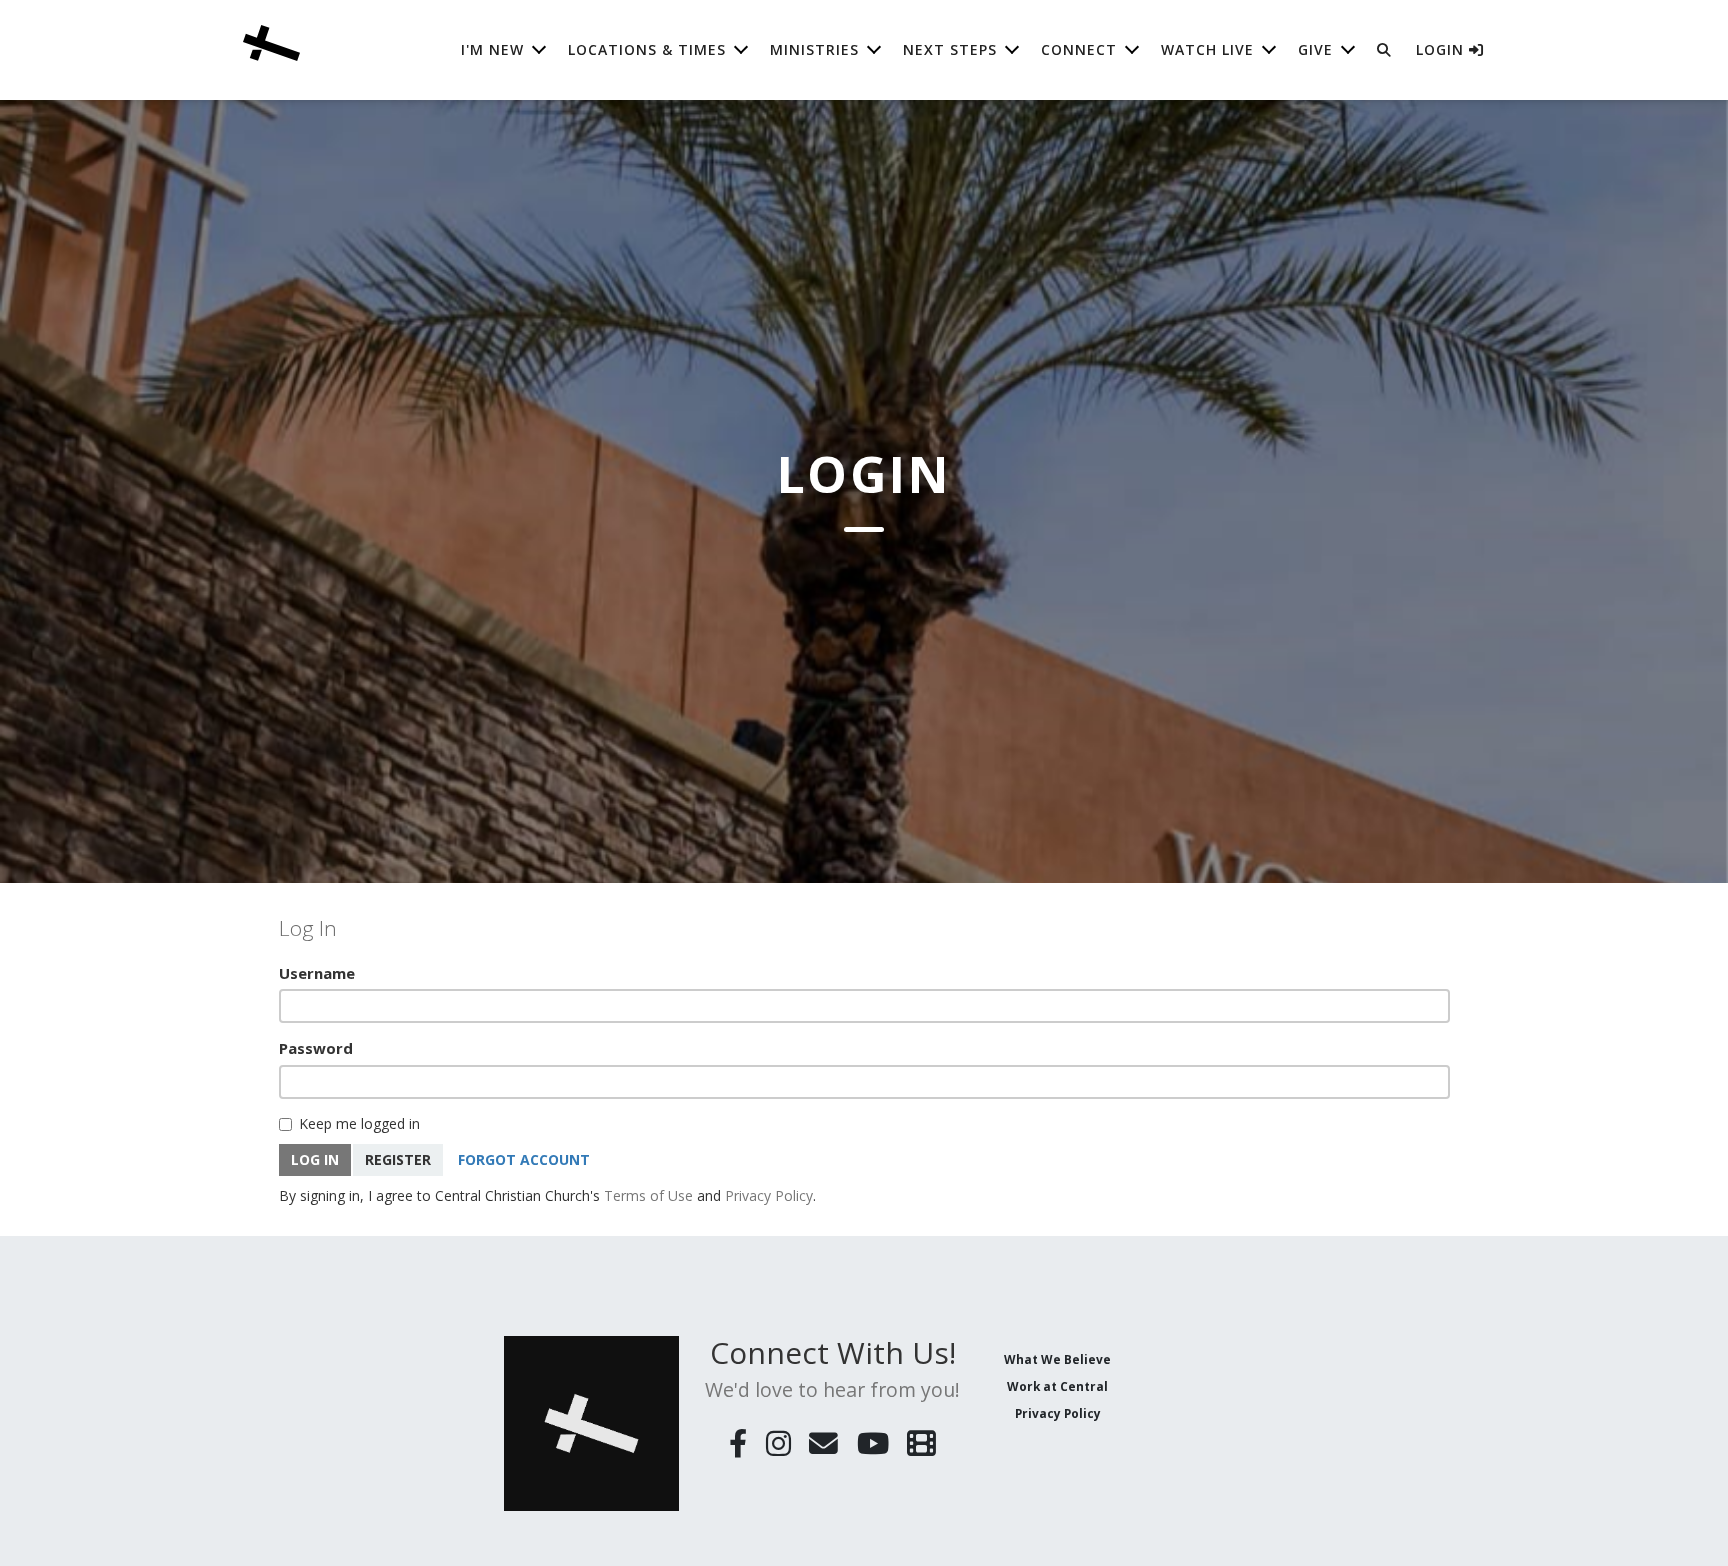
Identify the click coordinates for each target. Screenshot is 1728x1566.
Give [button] (1315, 49)
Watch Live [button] (1207, 49)
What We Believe (1057, 1359)
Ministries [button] (814, 49)
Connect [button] (1079, 49)
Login (1442, 49)
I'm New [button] (492, 49)
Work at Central (1057, 1386)
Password (316, 1048)
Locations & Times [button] (647, 49)
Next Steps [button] (950, 49)
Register (398, 1159)
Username (317, 973)
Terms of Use (648, 1195)
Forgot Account (524, 1159)
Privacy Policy (769, 1195)
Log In (315, 1159)
